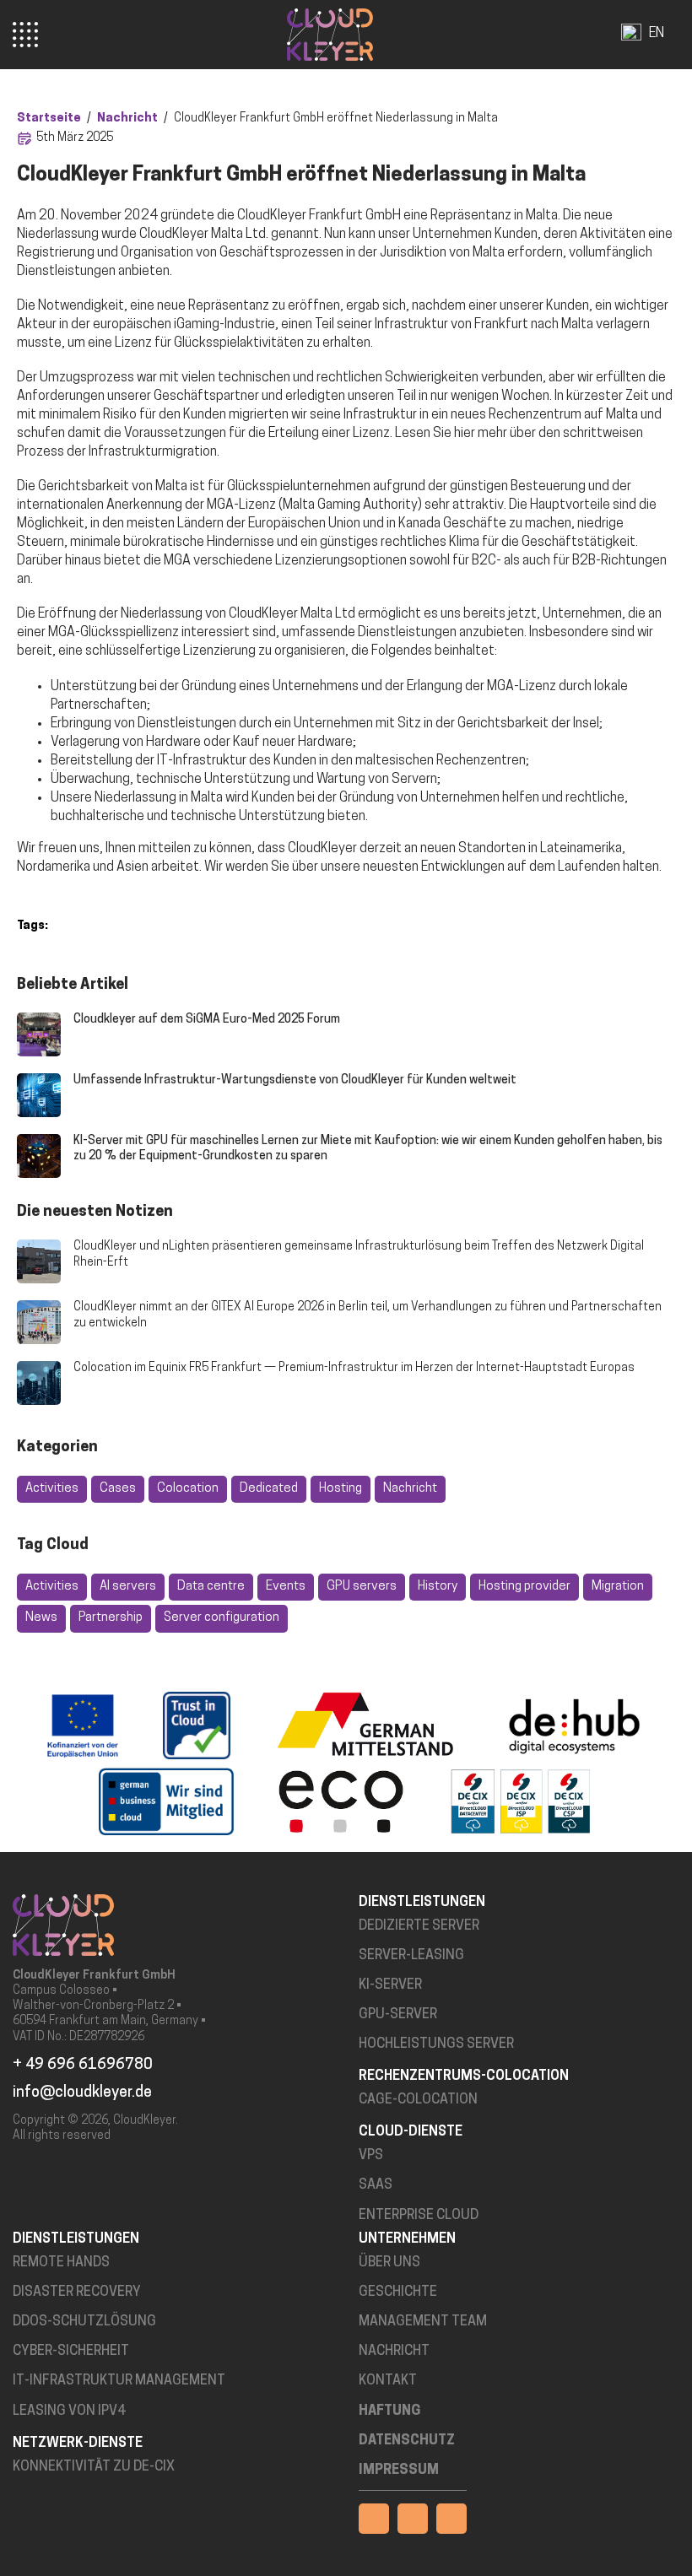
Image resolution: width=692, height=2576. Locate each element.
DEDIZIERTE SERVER (419, 1926)
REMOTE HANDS (61, 2263)
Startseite (49, 119)
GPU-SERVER (398, 2015)
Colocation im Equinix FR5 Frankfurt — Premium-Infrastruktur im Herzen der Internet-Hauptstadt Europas (354, 1368)
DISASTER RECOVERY (77, 2292)
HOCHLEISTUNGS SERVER (436, 2044)
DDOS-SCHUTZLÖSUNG (84, 2322)
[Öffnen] (25, 35)
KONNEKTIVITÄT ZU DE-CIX (94, 2467)
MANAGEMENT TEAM (423, 2322)
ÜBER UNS (389, 2263)
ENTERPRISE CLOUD (419, 2216)
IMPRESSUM (399, 2471)
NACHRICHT (394, 2352)
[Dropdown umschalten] (676, 35)
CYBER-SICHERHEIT (71, 2352)
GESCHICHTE (398, 2292)
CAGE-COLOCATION (418, 2100)
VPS (371, 2156)
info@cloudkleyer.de (82, 2093)
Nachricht (127, 119)
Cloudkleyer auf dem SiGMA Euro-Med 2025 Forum (207, 1020)
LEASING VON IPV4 (69, 2411)
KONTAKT (388, 2381)
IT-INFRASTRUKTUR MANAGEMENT (119, 2381)
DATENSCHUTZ (407, 2441)
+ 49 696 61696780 (83, 2066)
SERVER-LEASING (411, 1956)
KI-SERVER (390, 1985)
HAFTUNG (389, 2411)
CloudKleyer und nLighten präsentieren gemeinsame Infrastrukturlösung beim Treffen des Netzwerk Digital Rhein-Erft (359, 1254)
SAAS (376, 2185)
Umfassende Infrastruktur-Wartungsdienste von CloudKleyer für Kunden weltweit (295, 1080)
